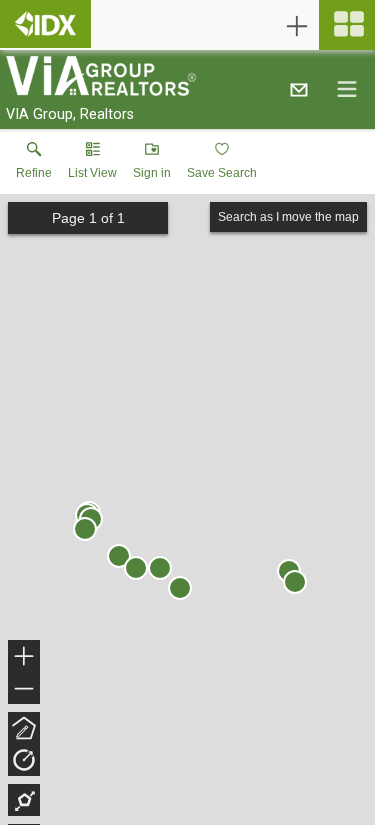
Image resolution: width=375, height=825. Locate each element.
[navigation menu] (347, 25)
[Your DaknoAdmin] (45, 24)
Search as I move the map (288, 217)
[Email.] (299, 89)
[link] (34, 165)
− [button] (25, 690)
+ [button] (24, 658)
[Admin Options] (297, 26)
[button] (92, 165)
